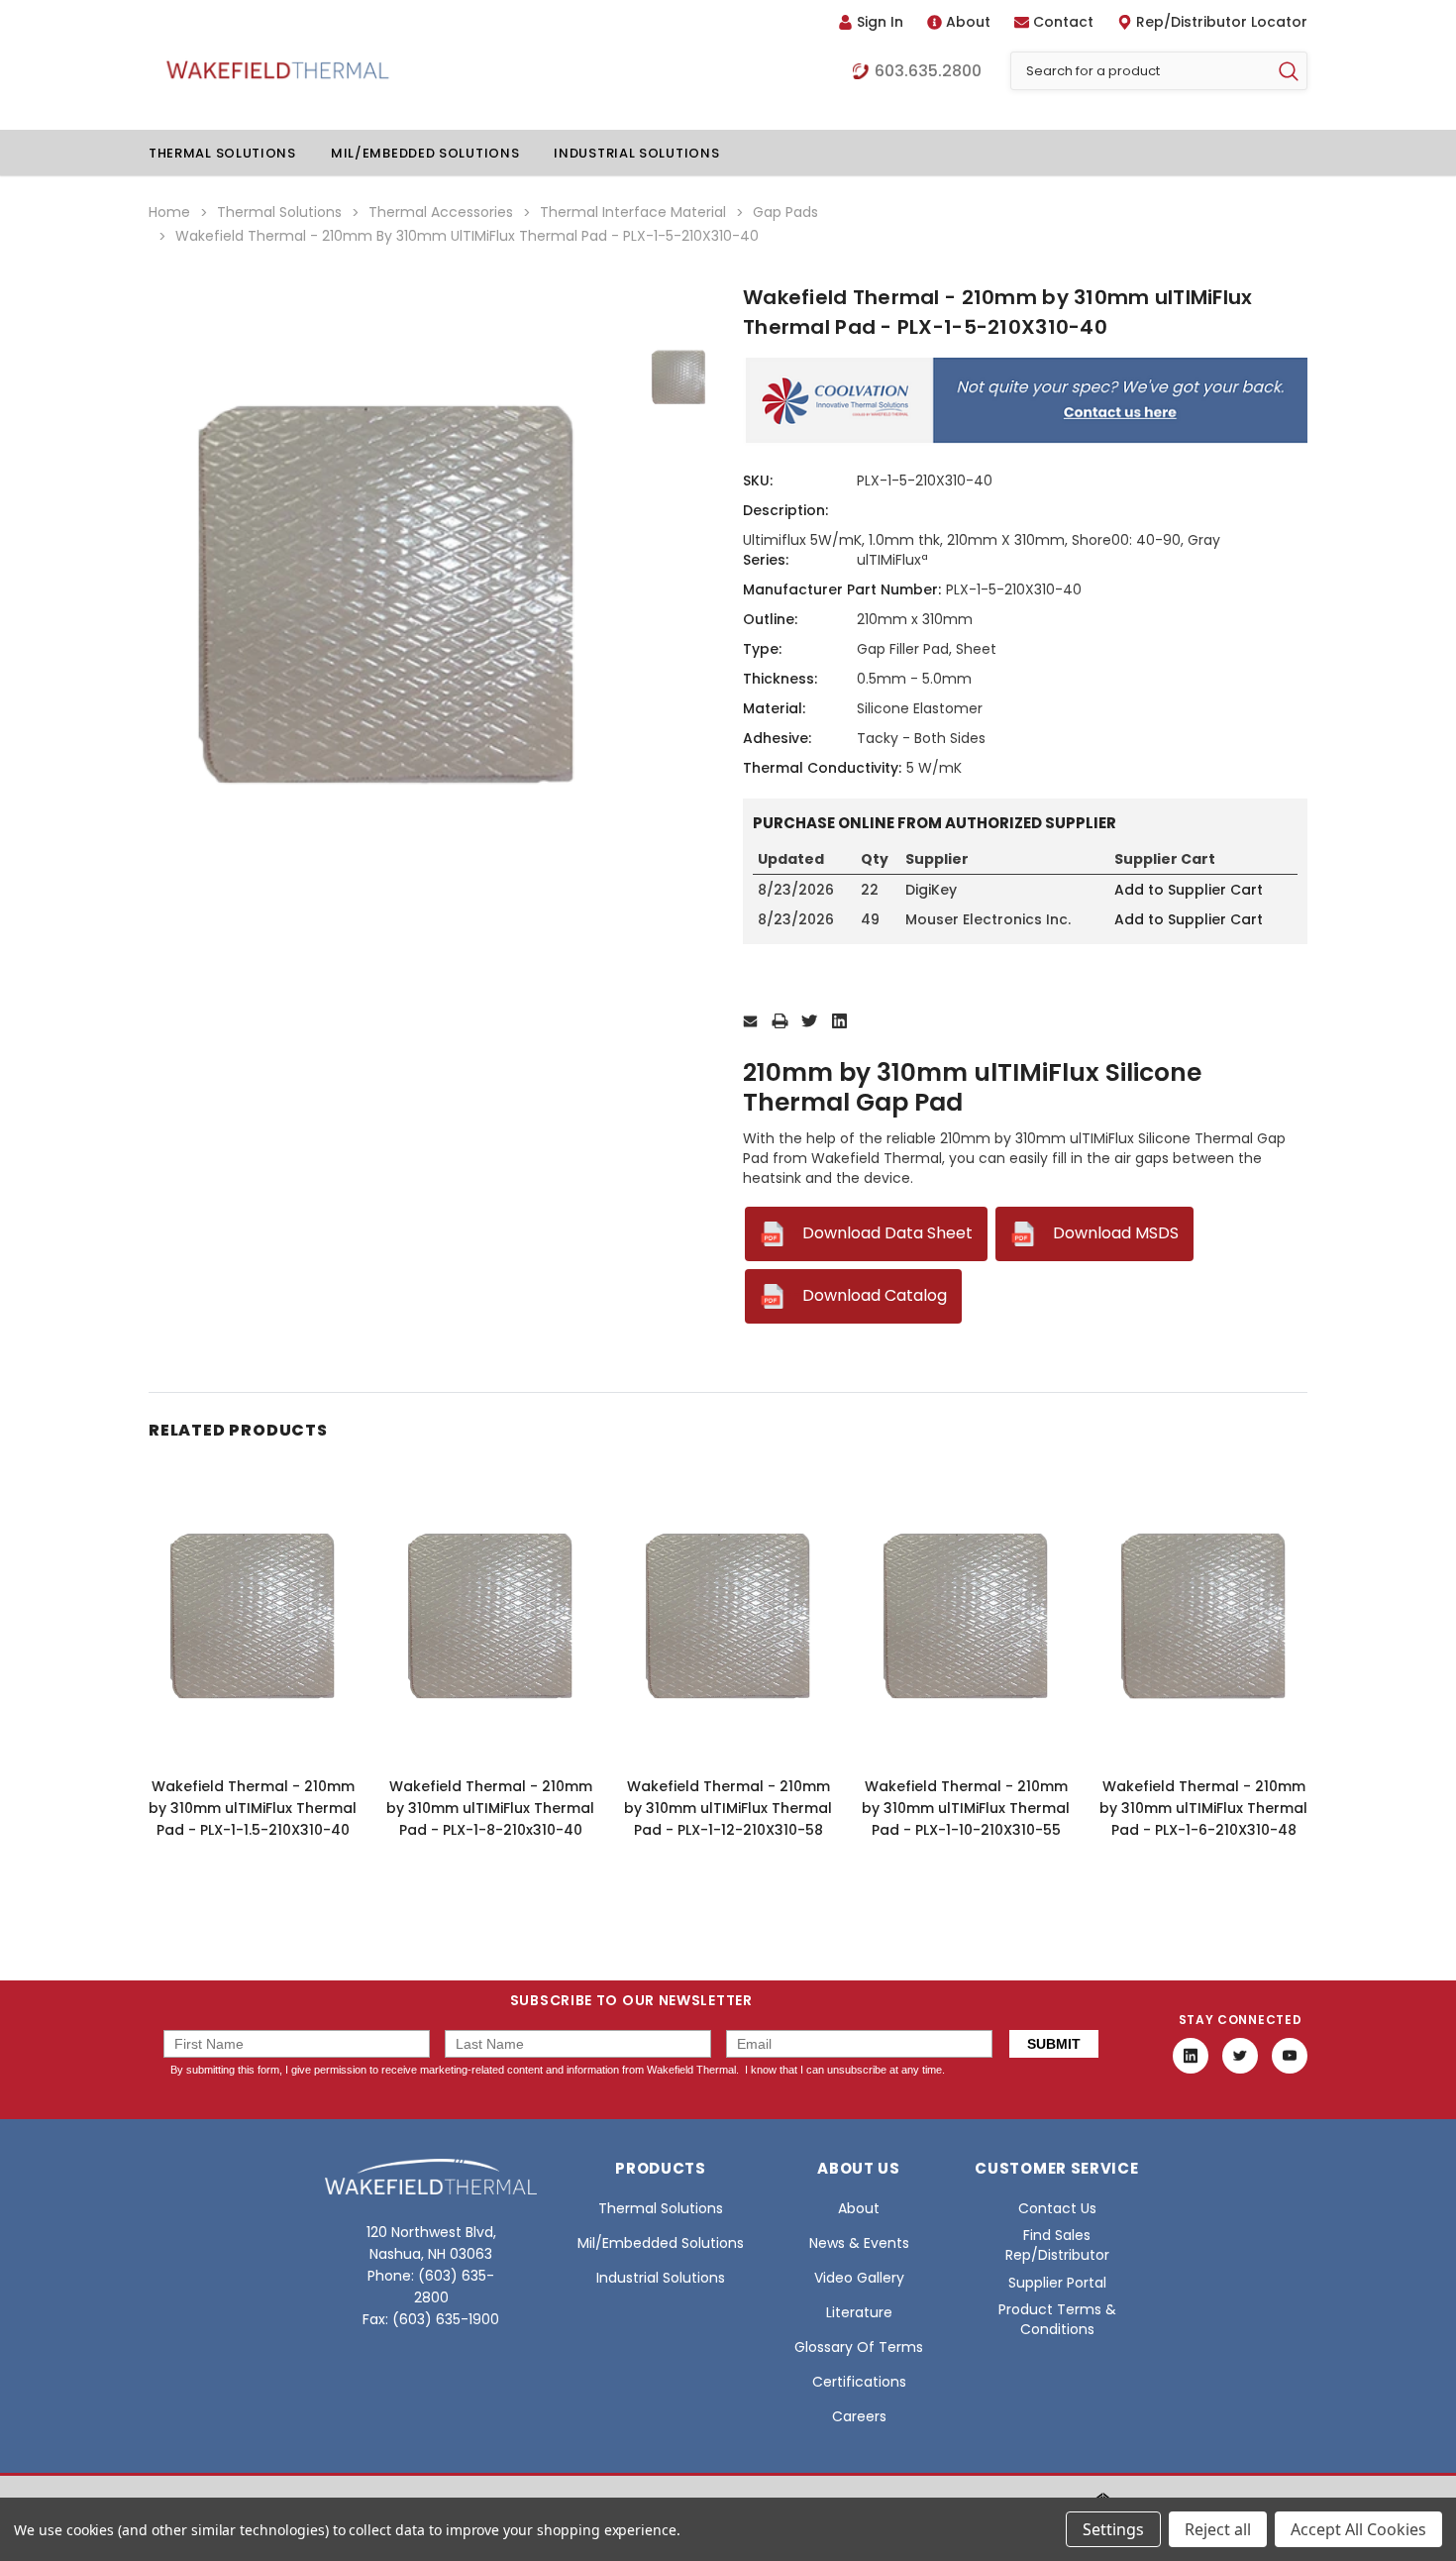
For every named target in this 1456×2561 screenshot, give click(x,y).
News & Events (859, 2243)
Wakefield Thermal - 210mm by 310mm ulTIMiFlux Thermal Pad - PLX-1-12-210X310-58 (728, 1808)
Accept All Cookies (1358, 2529)
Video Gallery (859, 2278)
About (968, 22)
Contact (1063, 22)
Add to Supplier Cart (1189, 890)
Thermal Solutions (222, 153)
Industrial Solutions (636, 153)
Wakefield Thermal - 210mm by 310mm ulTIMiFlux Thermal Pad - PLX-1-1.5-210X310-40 (253, 1808)
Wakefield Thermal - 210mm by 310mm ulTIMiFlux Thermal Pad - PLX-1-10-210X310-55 (966, 1808)
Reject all (1218, 2529)
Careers (859, 2416)
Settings (1113, 2529)
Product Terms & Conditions (1057, 2319)
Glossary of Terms (859, 2347)
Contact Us (1057, 2208)
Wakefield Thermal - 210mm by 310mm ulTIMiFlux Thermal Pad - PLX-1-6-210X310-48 (1203, 1808)
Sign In (880, 22)
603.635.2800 (928, 71)
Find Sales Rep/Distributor (1057, 2245)
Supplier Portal (1057, 2283)
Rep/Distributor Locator (1222, 22)
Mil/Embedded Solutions (425, 153)
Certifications (859, 2382)
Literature (859, 2312)
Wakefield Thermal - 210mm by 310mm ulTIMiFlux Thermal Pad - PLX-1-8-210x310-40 (490, 1808)
